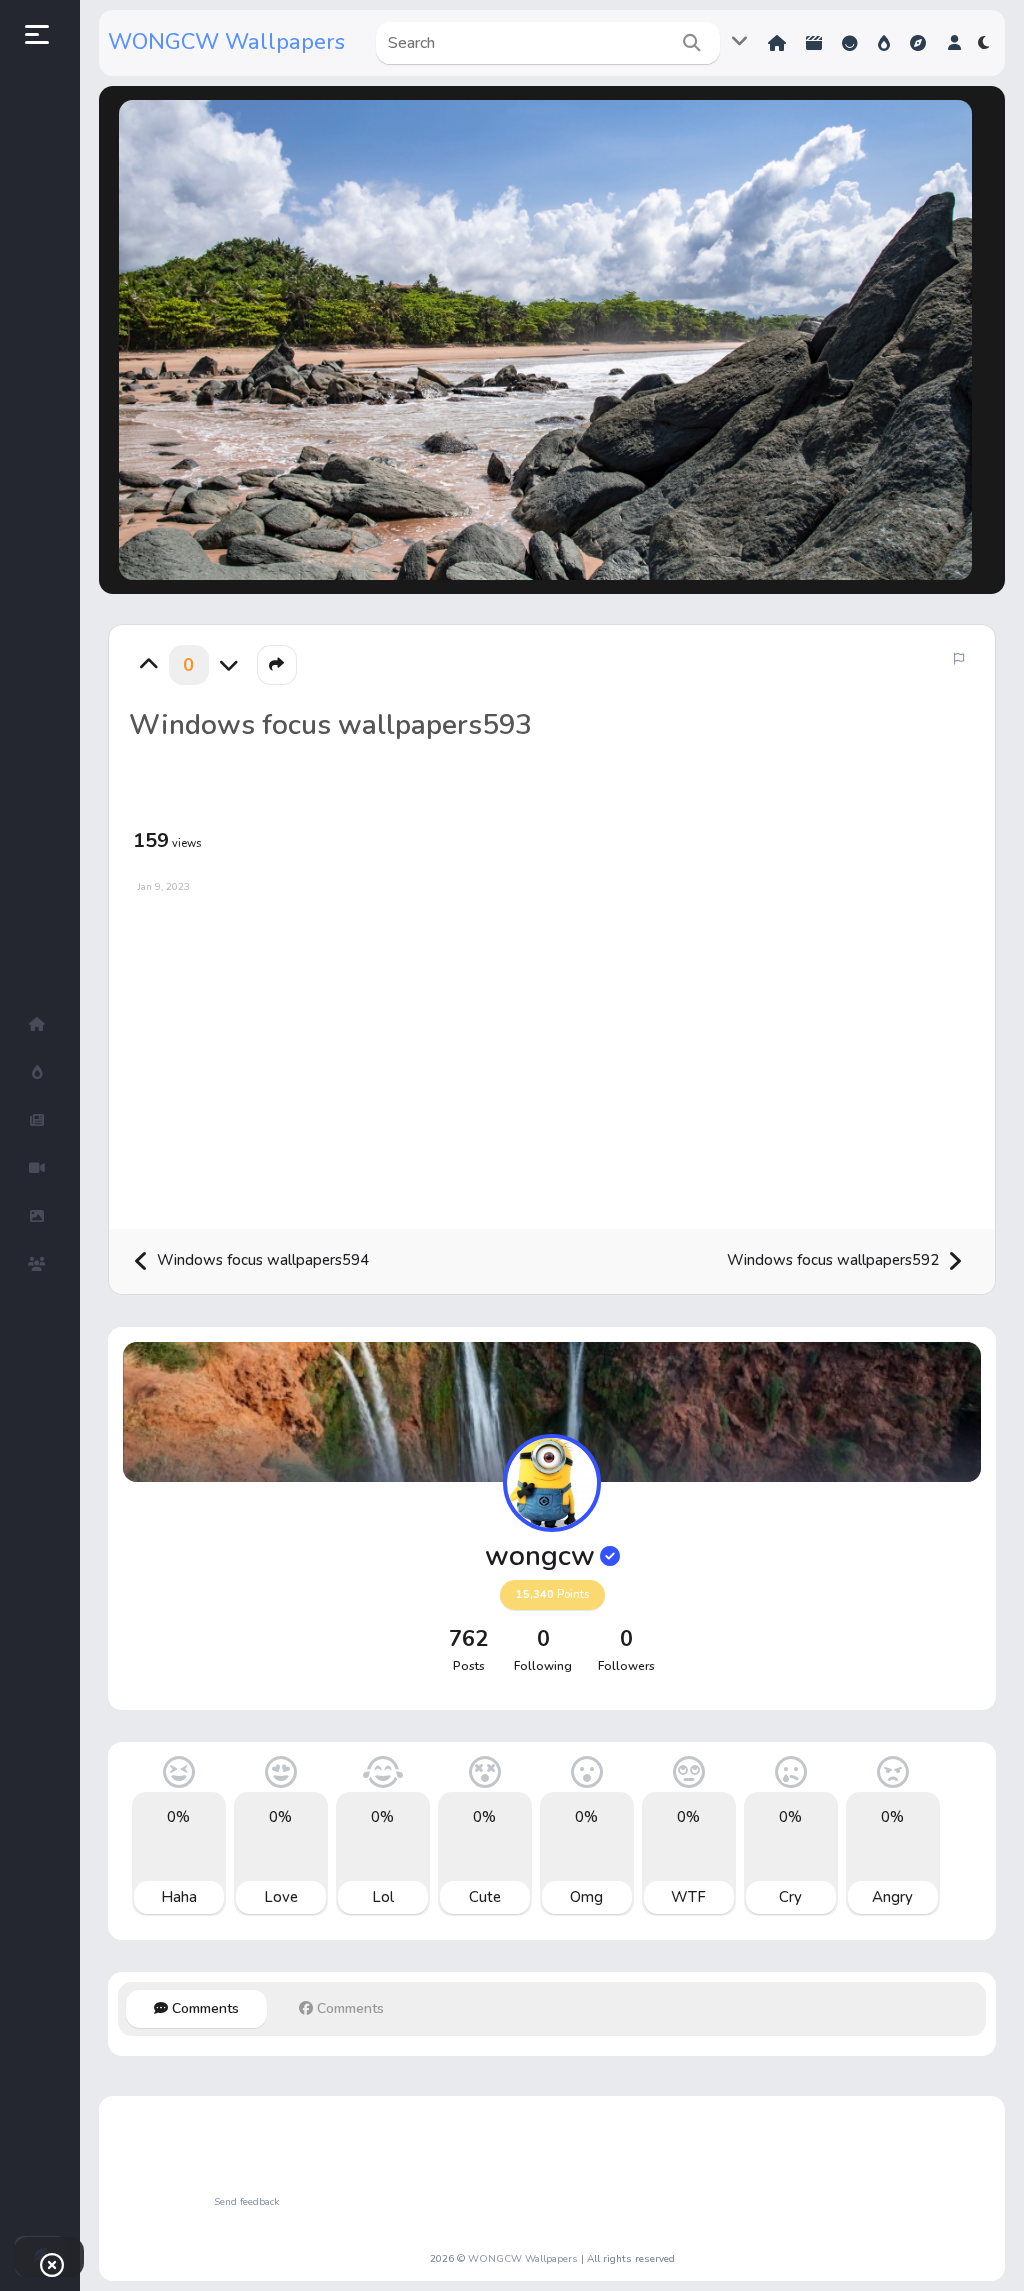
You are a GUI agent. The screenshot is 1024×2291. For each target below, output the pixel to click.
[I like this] (149, 665)
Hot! (886, 43)
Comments (203, 2008)
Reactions (852, 43)
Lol (383, 1897)
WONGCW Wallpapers (226, 42)
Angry (892, 1897)
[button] (954, 43)
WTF (688, 1897)
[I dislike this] (229, 665)
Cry (790, 1897)
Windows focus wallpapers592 (835, 1260)
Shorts (816, 43)
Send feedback (246, 2202)
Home (779, 43)
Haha (179, 1897)
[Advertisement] (552, 1054)
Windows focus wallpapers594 (261, 1260)
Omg (586, 1897)
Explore (920, 43)
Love (281, 1897)
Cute (485, 1897)
